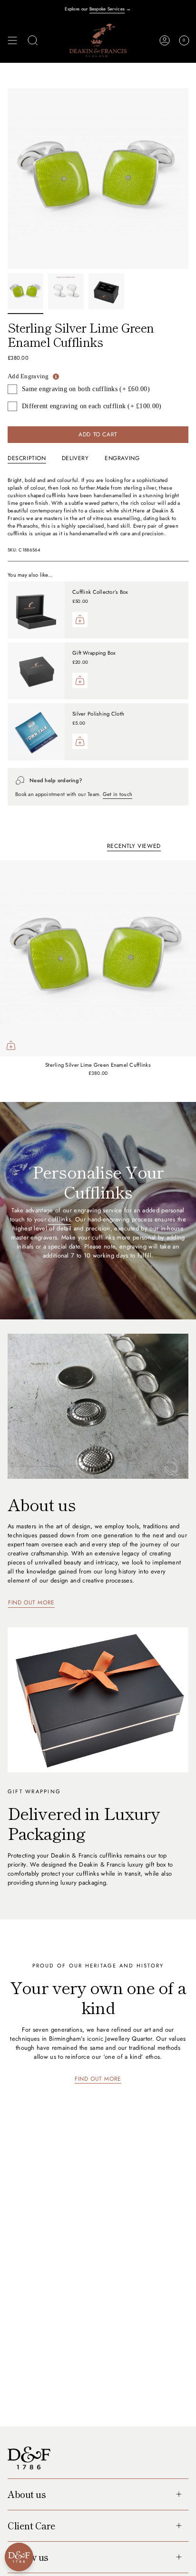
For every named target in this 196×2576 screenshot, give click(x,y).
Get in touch (118, 794)
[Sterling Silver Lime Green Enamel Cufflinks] (98, 958)
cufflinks (59, 1219)
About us (27, 2494)
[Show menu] (12, 40)
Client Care (32, 2526)
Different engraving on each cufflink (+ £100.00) (92, 406)
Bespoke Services (107, 9)
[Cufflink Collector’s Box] (36, 610)
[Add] (80, 619)
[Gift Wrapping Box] (36, 671)
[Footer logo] (29, 2458)
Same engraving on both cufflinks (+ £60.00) (86, 389)
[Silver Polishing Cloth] (36, 732)
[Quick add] (11, 1045)
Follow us (28, 2557)
